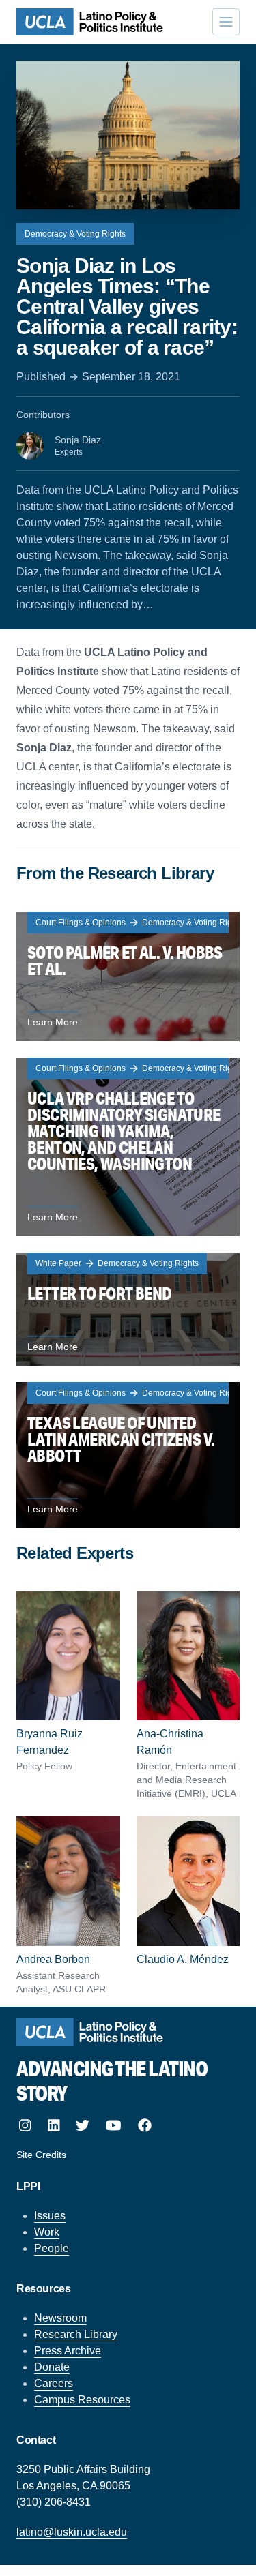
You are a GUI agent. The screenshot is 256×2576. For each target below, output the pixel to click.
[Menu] (226, 22)
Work (47, 2232)
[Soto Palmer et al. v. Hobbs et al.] (128, 976)
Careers (54, 2383)
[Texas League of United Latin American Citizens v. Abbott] (128, 1455)
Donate (52, 2367)
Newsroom (60, 2318)
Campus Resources (82, 2400)
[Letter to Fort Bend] (128, 1309)
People (52, 2248)
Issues (50, 2216)
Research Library (76, 2334)
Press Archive (68, 2351)
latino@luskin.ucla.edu (72, 2532)
